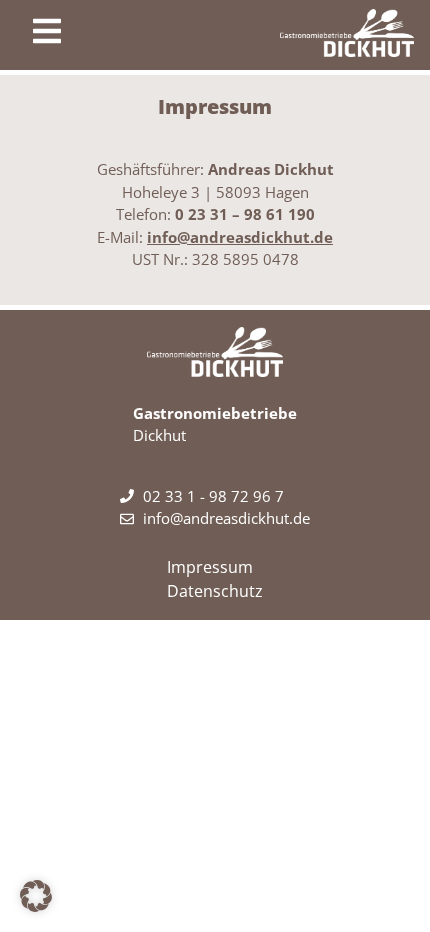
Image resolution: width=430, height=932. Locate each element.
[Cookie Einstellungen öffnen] (36, 906)
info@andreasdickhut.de (240, 237)
